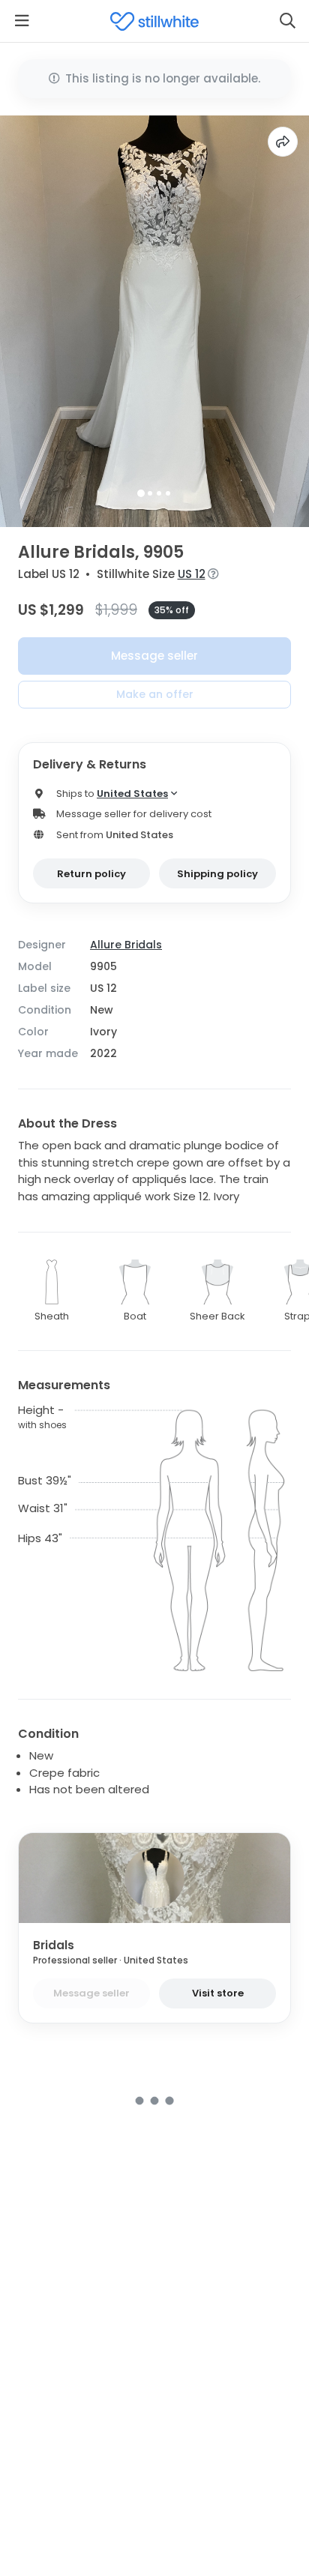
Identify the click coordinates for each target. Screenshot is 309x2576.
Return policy (91, 874)
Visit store (218, 1993)
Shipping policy (217, 874)
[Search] (287, 21)
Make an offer (155, 694)
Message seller (154, 656)
